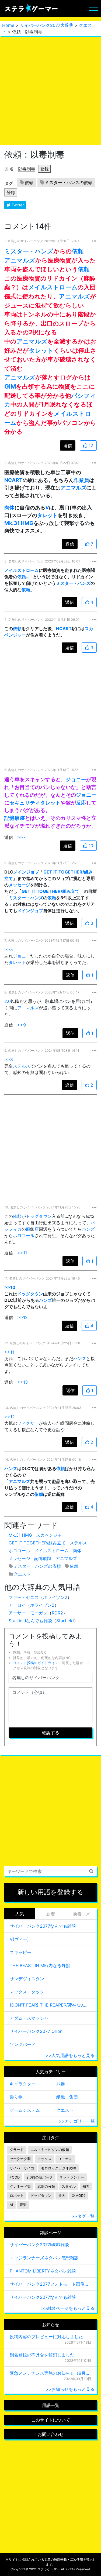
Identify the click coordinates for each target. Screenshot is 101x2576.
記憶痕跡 (15, 818)
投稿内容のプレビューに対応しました (46, 2337)
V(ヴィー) (19, 1939)
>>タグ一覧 (83, 2216)
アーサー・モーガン (28, 1613)
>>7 (21, 837)
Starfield (65, 1621)
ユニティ (65, 2159)
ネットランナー (72, 2177)
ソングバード (23, 2044)
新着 (51, 1914)
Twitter (17, 205)
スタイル (69, 2186)
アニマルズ (20, 260)
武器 (61, 2084)
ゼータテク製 (20, 2159)
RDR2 (57, 1613)
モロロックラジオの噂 (58, 2168)
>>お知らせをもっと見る (70, 2389)
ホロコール (24, 1236)
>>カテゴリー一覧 (77, 2121)
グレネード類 (20, 2186)
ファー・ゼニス (24, 1597)
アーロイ (17, 1605)
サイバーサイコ (22, 2168)
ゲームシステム (25, 2110)
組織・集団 (67, 2097)
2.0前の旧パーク (40, 2177)
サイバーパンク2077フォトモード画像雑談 (50, 2284)
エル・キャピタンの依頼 (50, 2150)
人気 (20, 1914)
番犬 (62, 2196)
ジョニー (76, 779)
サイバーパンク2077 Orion (36, 2031)
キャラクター (23, 2084)
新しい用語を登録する (50, 1892)
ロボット (17, 2196)
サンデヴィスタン (27, 1979)
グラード (17, 2150)
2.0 (8, 1001)
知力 (86, 2186)
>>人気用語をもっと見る (70, 2055)
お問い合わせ (51, 2434)
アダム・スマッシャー (31, 2018)
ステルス (22, 1066)
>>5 (9, 949)
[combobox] (50, 1871)
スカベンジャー (51, 1535)
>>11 (22, 1253)
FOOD (15, 2177)
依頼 (29, 182)
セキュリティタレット (35, 803)
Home (8, 25)
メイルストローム (53, 287)
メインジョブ (26, 872)
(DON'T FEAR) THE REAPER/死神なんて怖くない (50, 2005)
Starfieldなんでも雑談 (30, 1621)
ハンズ (88, 1229)
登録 (44, 169)
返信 (68, 445)
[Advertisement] (50, 91)
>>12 (22, 1317)
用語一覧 (51, 2405)
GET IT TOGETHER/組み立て (50, 891)
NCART (13, 480)
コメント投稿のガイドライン (36, 1663)
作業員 (81, 480)
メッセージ (19, 885)
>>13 (22, 1382)
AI (11, 2205)
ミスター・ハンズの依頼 (69, 182)
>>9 (22, 1025)
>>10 (10, 1287)
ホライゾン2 (55, 1597)
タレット (41, 350)
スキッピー (20, 1952)
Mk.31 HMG (19, 523)
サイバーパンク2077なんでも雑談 (43, 1926)
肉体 (9, 507)
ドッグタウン (39, 1216)
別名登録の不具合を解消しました (42, 2355)
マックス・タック (27, 1992)
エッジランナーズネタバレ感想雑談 (44, 2258)
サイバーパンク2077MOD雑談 (39, 2245)
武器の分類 (46, 2186)
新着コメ (82, 1914)
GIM (10, 386)
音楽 (23, 2205)
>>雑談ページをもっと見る (68, 2308)
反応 (81, 803)
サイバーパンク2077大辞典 (47, 25)
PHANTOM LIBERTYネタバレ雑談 (43, 2271)
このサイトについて (51, 2420)
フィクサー (28, 1423)
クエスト (22, 1574)
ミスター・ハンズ (29, 251)
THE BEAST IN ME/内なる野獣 (40, 1965)
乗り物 (16, 2097)
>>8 (9, 1059)
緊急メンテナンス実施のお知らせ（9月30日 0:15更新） (50, 2373)
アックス (44, 2159)
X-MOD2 (79, 2196)
